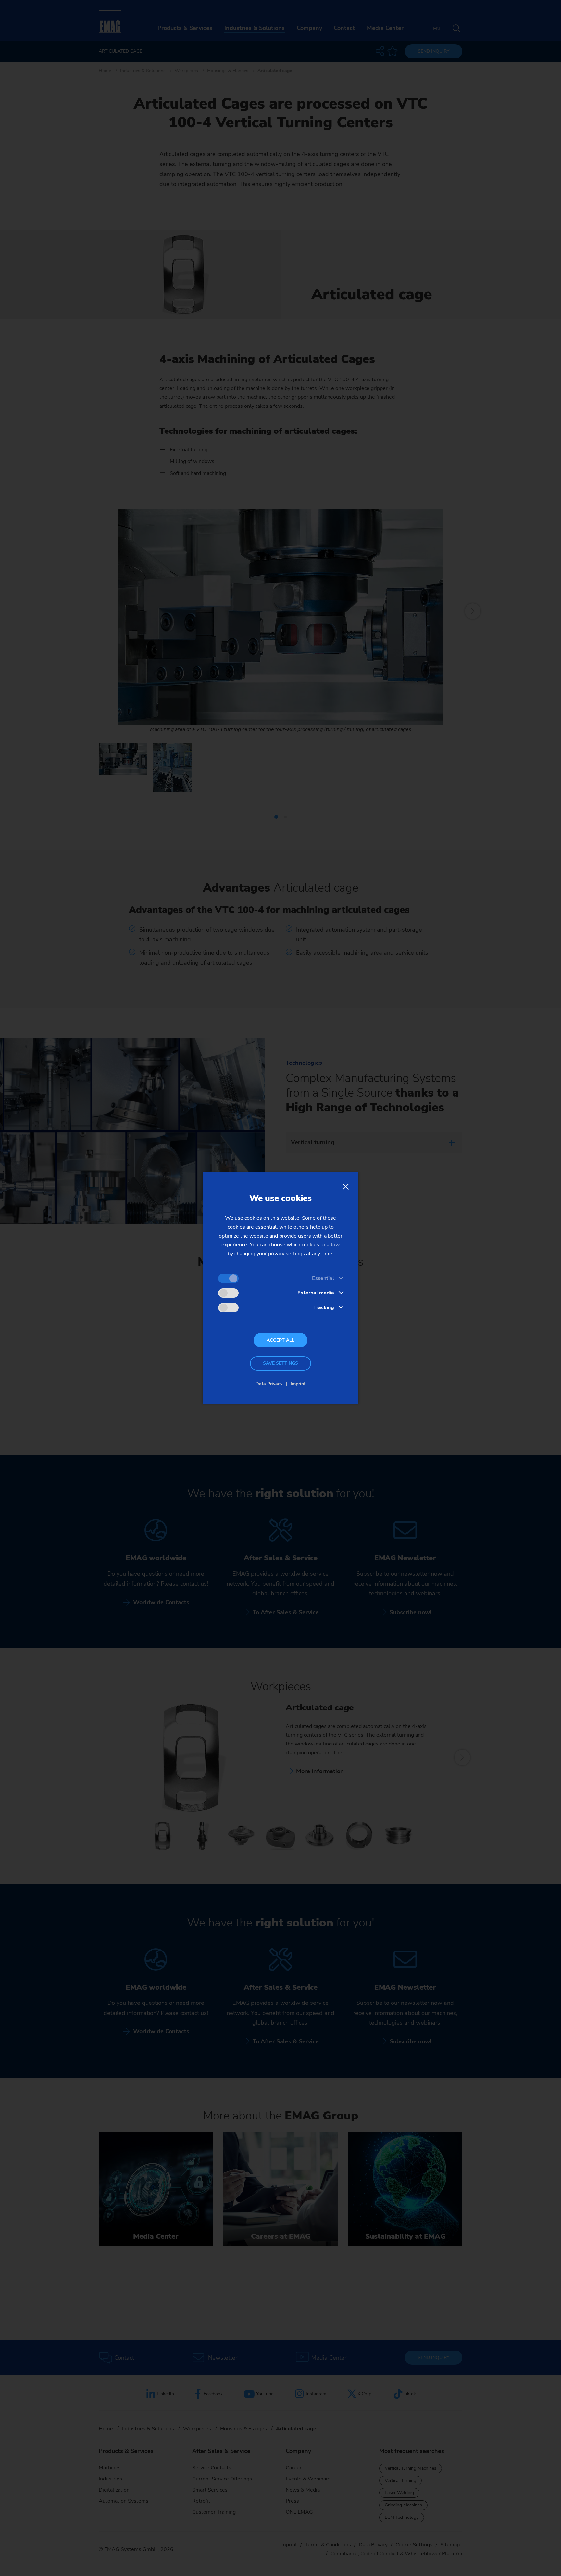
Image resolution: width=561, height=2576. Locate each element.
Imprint (298, 1384)
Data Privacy (269, 1384)
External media (316, 1293)
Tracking (324, 1307)
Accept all (280, 1340)
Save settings (280, 1363)
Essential (323, 1278)
